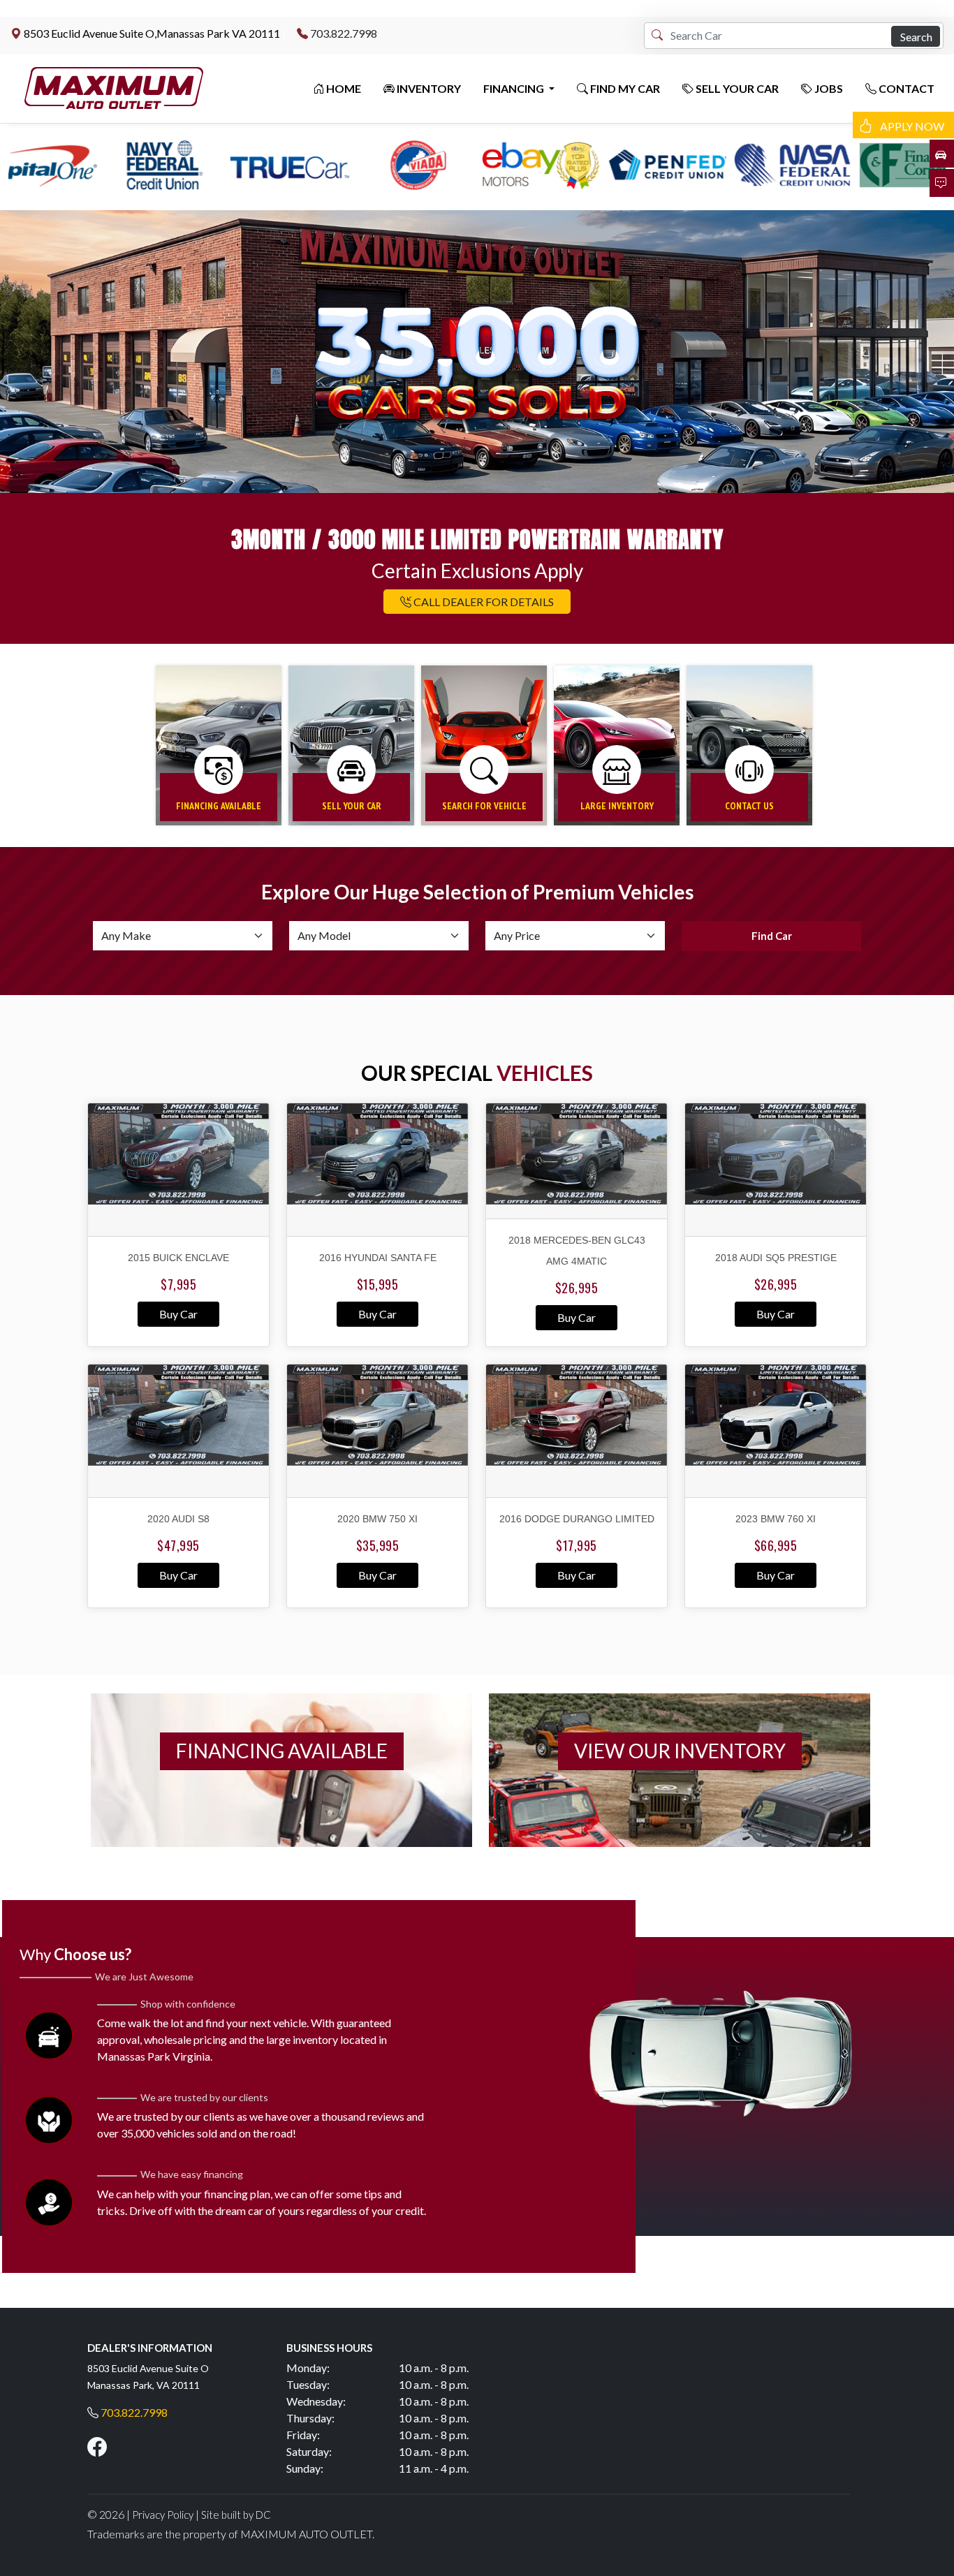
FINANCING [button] (515, 88)
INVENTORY (428, 88)
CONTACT (905, 88)
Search (916, 37)
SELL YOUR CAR (736, 88)
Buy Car (178, 1314)
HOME (343, 88)
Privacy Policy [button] (163, 2515)
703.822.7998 (344, 33)
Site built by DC (236, 2515)
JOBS (828, 88)
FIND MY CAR (624, 88)
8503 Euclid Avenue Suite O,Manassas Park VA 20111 (152, 33)
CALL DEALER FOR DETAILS (483, 602)
